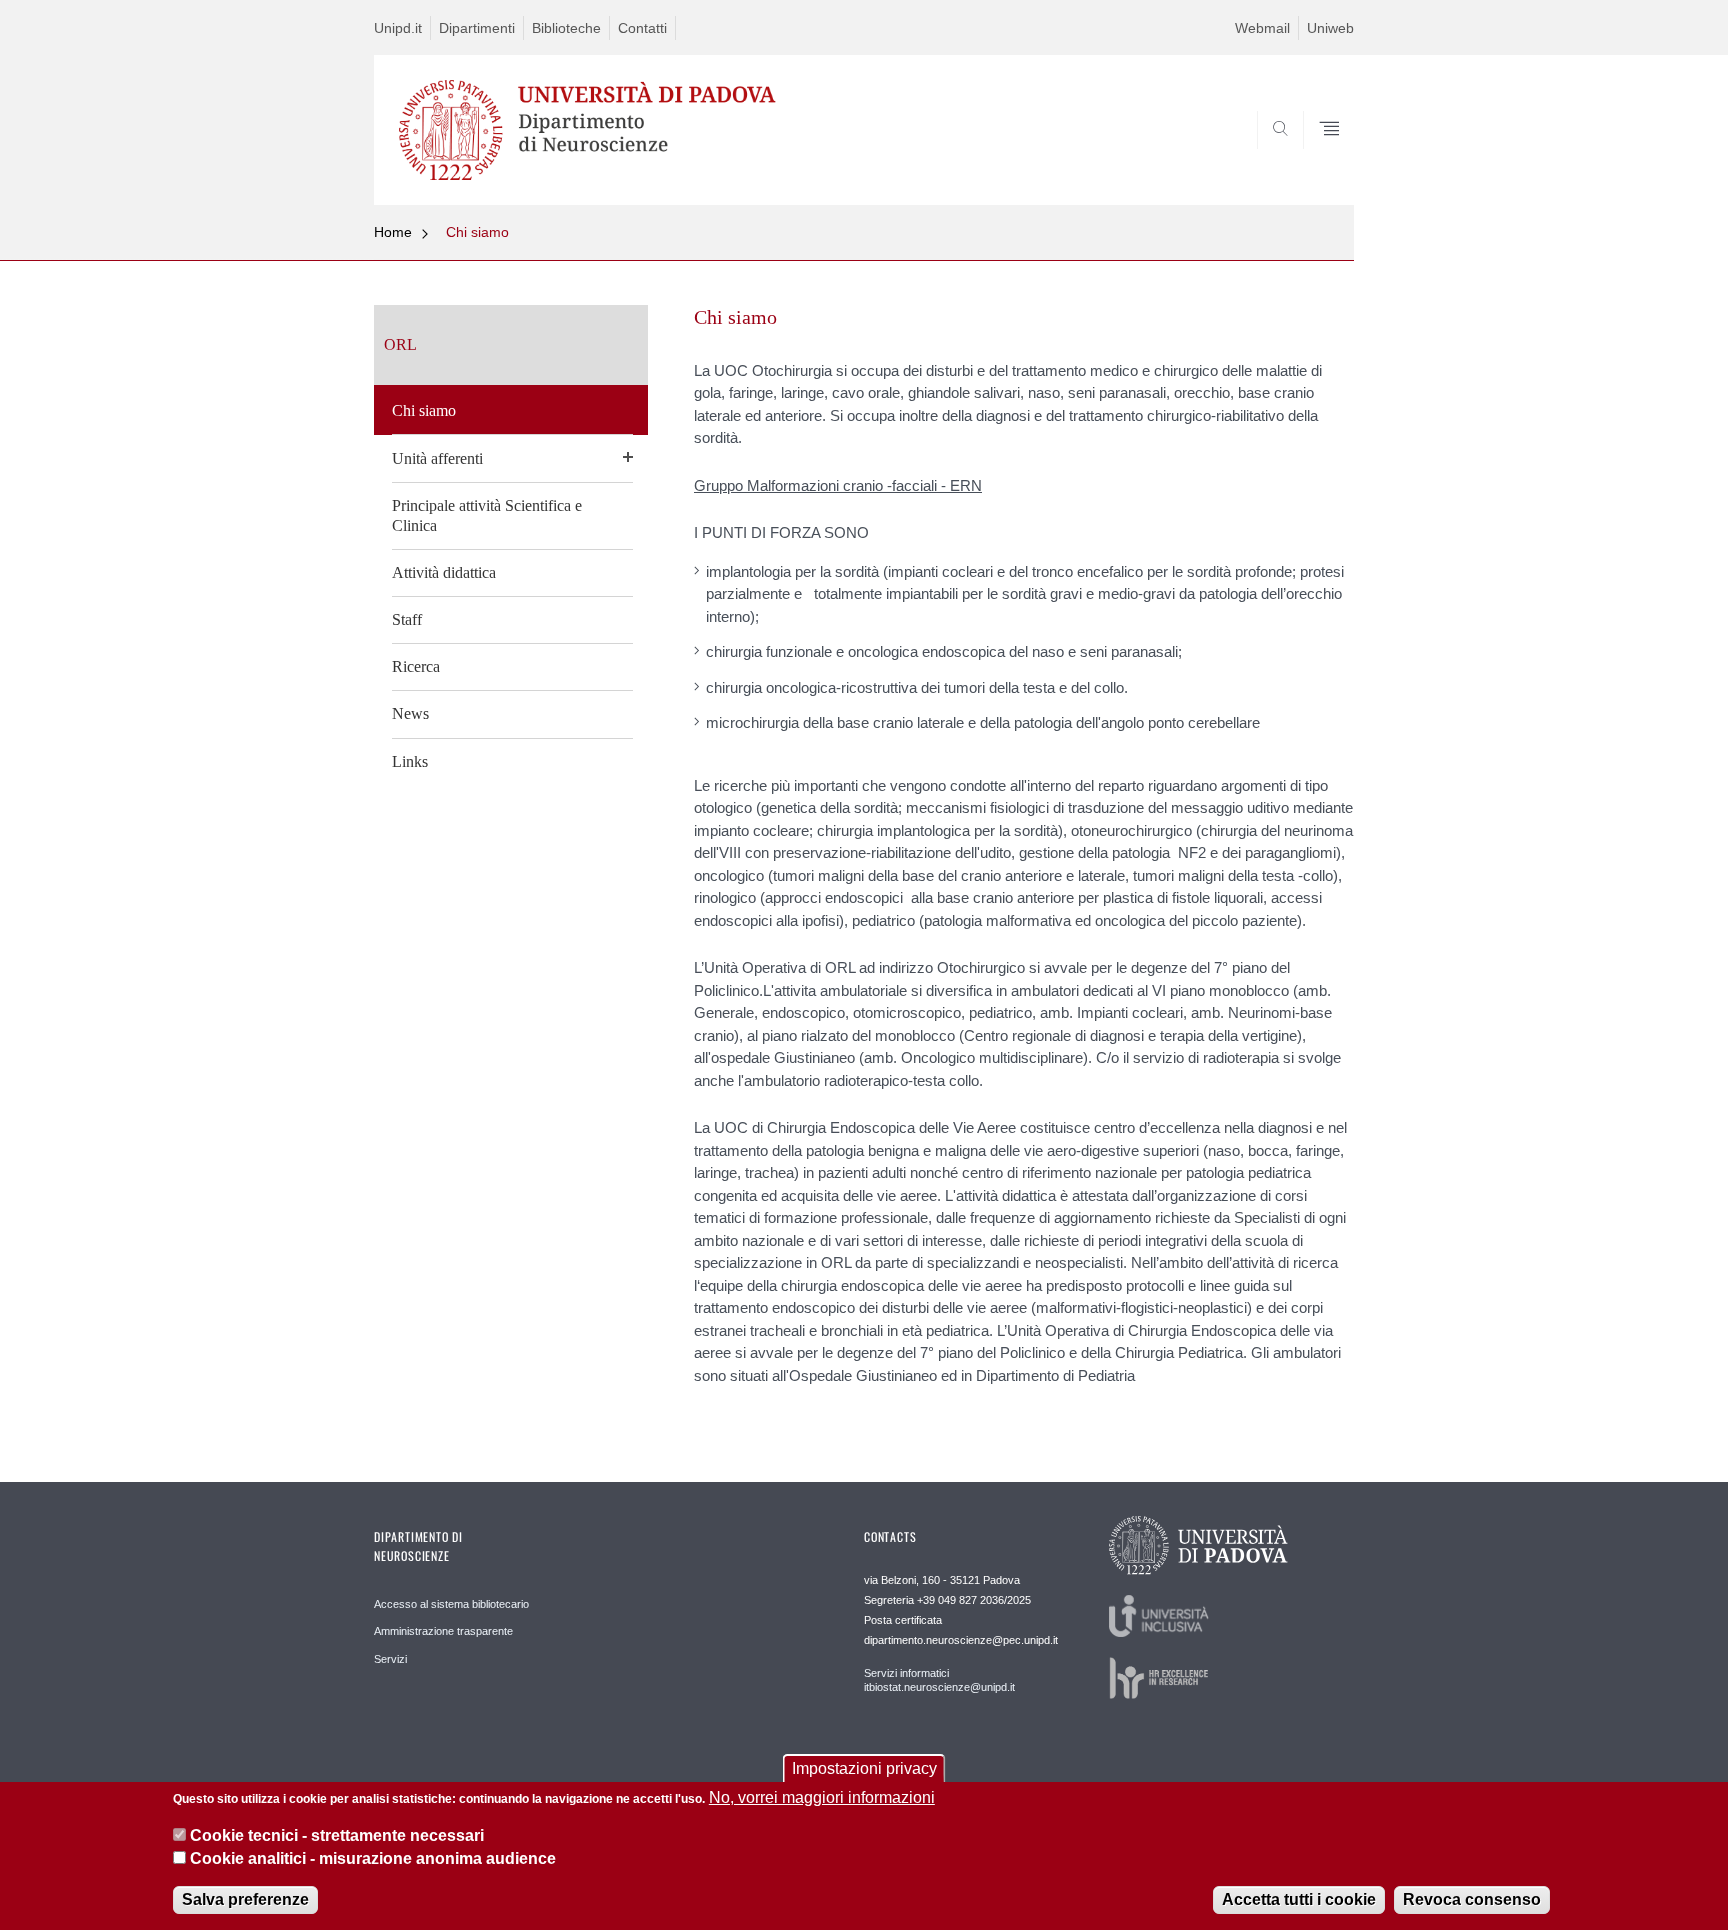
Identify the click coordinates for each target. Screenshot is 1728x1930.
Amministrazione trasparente (443, 1631)
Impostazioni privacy (864, 1768)
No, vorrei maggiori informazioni (822, 1797)
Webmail (1262, 28)
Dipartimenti (477, 28)
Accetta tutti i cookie (1299, 1899)
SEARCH (1318, 157)
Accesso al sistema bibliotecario (451, 1604)
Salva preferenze (245, 1899)
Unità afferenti (437, 458)
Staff (407, 619)
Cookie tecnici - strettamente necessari (337, 1835)
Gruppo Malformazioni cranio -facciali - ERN (838, 485)
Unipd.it (398, 28)
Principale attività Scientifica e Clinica (487, 515)
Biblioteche (566, 28)
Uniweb (1330, 28)
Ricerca (416, 666)
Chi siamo (477, 232)
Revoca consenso (1472, 1899)
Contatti (642, 28)
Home (393, 232)
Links (410, 761)
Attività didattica (444, 572)
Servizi (390, 1659)
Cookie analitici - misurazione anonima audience (373, 1858)
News (410, 713)
